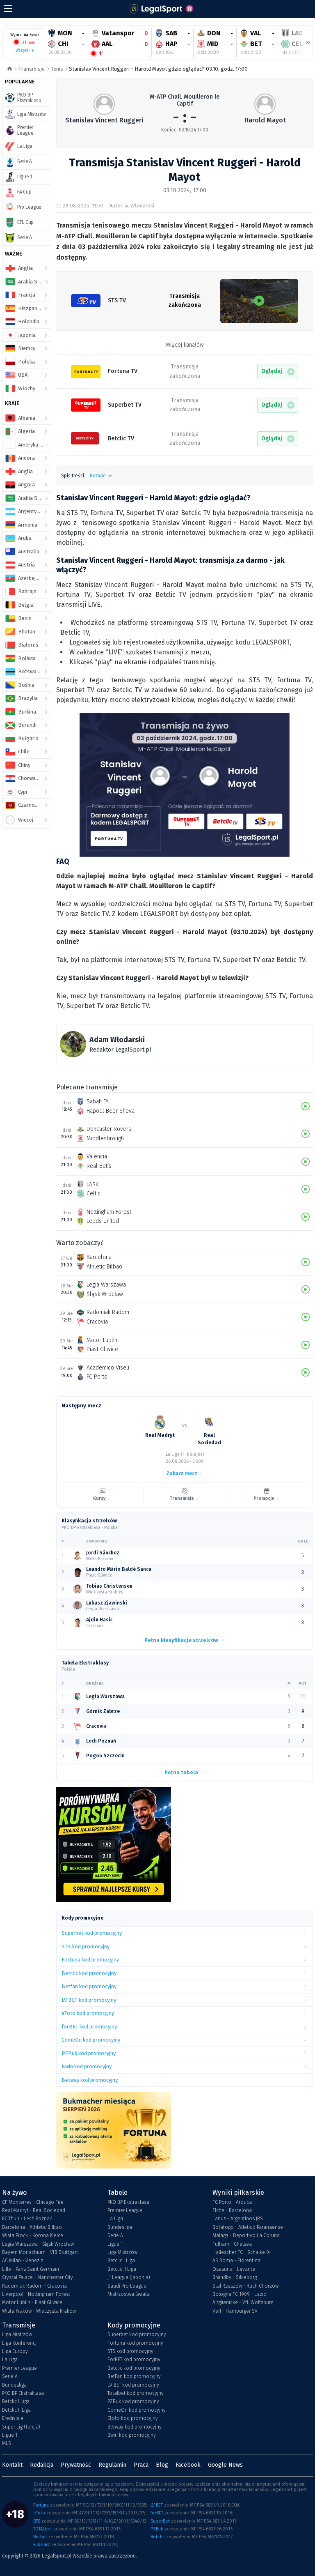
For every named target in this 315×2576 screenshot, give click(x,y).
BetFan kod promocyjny (134, 2376)
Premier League (125, 2210)
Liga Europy (15, 2351)
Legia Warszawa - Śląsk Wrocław (38, 2244)
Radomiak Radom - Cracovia (34, 2286)
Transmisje (32, 69)
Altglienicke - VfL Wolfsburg (243, 2302)
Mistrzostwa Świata (129, 2294)
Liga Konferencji (20, 2343)
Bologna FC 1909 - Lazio (240, 2294)
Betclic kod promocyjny (134, 2368)
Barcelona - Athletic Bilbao (32, 2227)
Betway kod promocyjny (135, 2427)
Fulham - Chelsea (232, 2244)
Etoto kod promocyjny (133, 2418)
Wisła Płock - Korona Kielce (33, 2235)
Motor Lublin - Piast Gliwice (32, 2302)
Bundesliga (120, 2227)
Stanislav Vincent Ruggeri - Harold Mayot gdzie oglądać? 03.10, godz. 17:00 (158, 69)
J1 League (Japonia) (129, 2277)
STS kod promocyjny (130, 2351)
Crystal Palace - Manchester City (38, 2277)
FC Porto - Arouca (232, 2202)
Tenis (57, 69)
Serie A (115, 2235)
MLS (7, 2443)
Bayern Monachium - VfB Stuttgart (40, 2252)
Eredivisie (13, 2418)
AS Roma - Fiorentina (236, 2261)
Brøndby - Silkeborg (235, 2277)
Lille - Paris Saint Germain (31, 2269)
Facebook (188, 2465)
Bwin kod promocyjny (132, 2435)
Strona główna (10, 69)
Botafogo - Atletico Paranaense (248, 2227)
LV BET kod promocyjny (133, 2385)
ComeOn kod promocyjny (137, 2410)
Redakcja (42, 2465)
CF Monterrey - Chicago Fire (33, 2202)
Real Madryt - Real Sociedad (34, 2210)
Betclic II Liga (122, 2269)
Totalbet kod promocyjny (136, 2393)
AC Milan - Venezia (23, 2261)
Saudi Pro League (127, 2286)
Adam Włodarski (117, 1040)
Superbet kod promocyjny (137, 2334)
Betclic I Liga (121, 2261)
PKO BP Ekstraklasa (128, 2202)
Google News (225, 2465)
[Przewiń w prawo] (304, 43)
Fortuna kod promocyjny (135, 2343)
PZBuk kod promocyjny (133, 2401)
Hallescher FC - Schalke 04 (242, 2252)
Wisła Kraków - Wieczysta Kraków (39, 2311)
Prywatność (76, 2465)
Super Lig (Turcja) (21, 2427)
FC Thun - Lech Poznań (27, 2219)
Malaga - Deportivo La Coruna (246, 2235)
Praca (141, 2465)
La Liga (115, 2219)
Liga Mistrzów (122, 2252)
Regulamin (112, 2465)
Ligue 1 (115, 2244)
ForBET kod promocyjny (134, 2360)
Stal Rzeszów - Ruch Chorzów (245, 2286)
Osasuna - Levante (234, 2269)
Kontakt (12, 2465)
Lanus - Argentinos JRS (238, 2219)
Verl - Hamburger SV (235, 2311)
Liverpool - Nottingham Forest (36, 2294)
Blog (162, 2465)
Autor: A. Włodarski (132, 206)
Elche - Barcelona (232, 2210)
